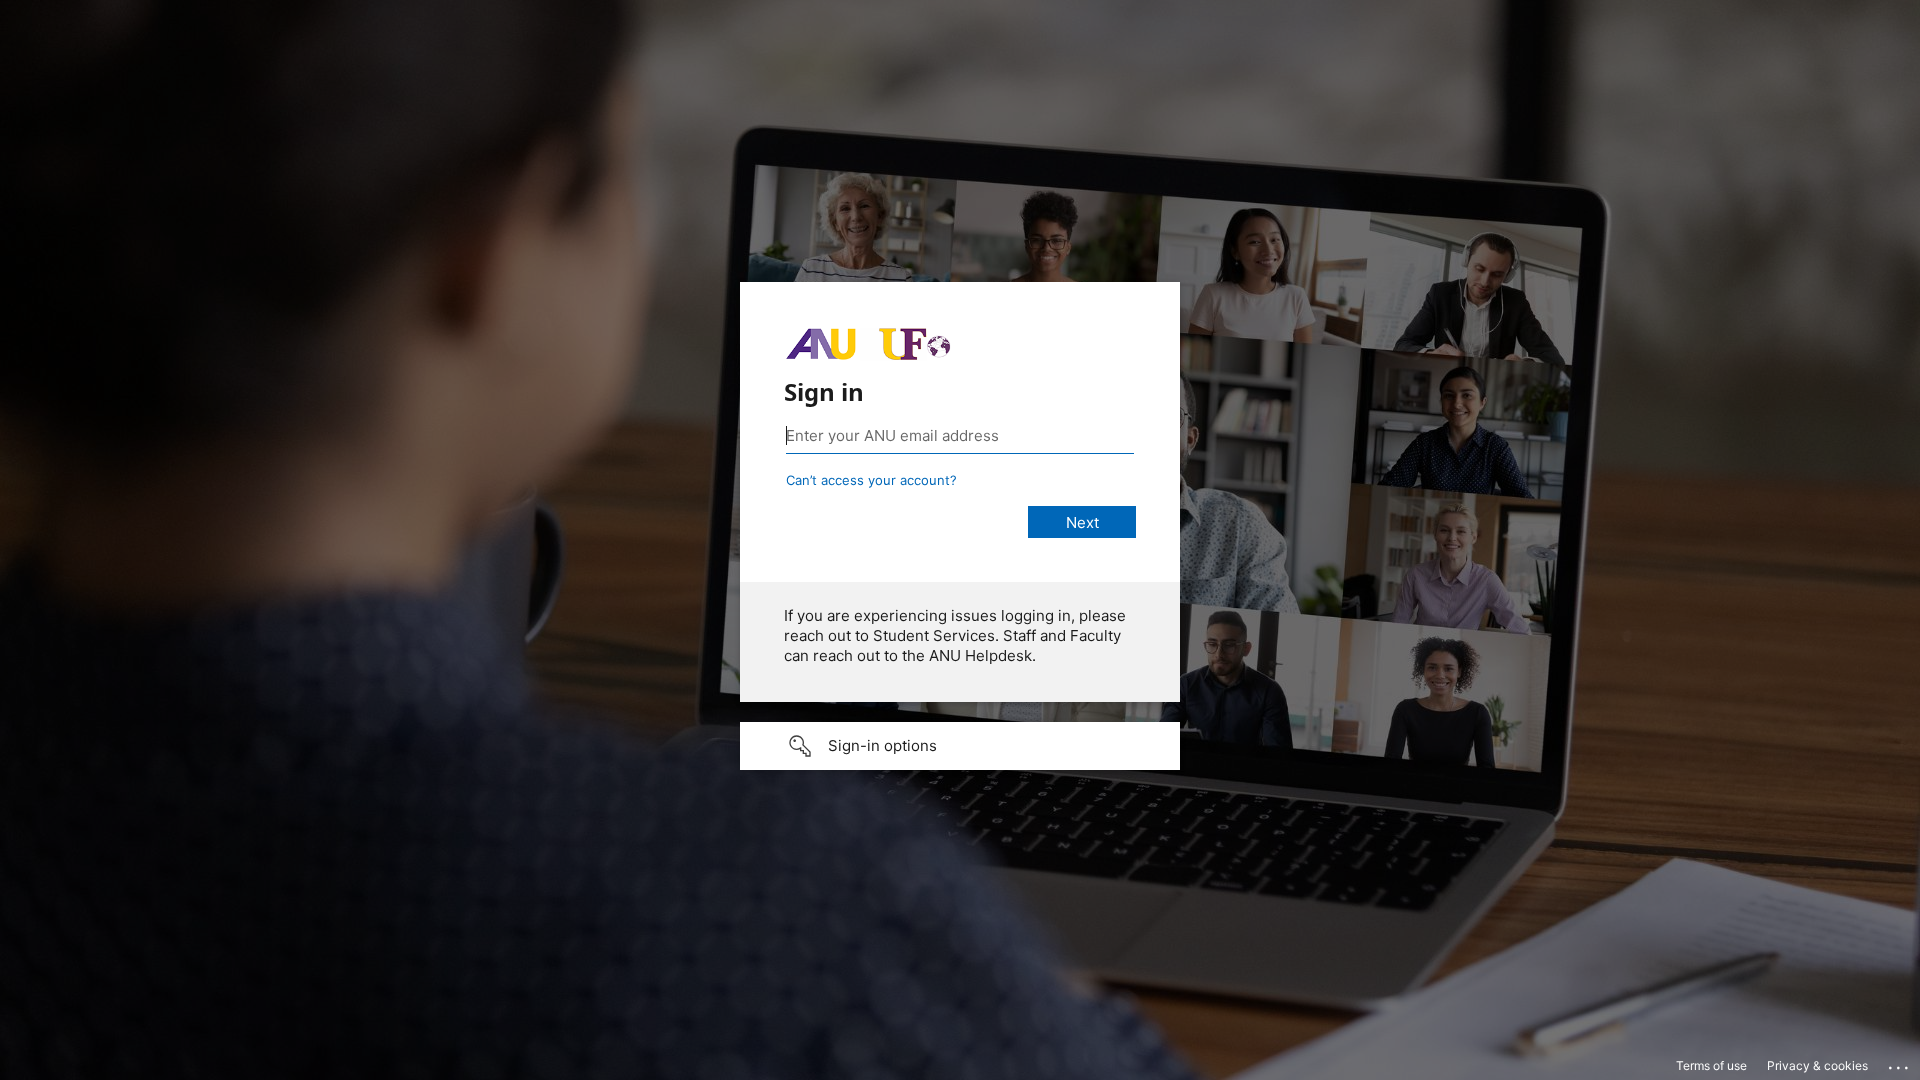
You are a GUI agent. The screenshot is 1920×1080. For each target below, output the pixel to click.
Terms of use (1711, 1065)
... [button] (1900, 1063)
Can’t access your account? (871, 480)
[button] (960, 746)
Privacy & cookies (1817, 1065)
